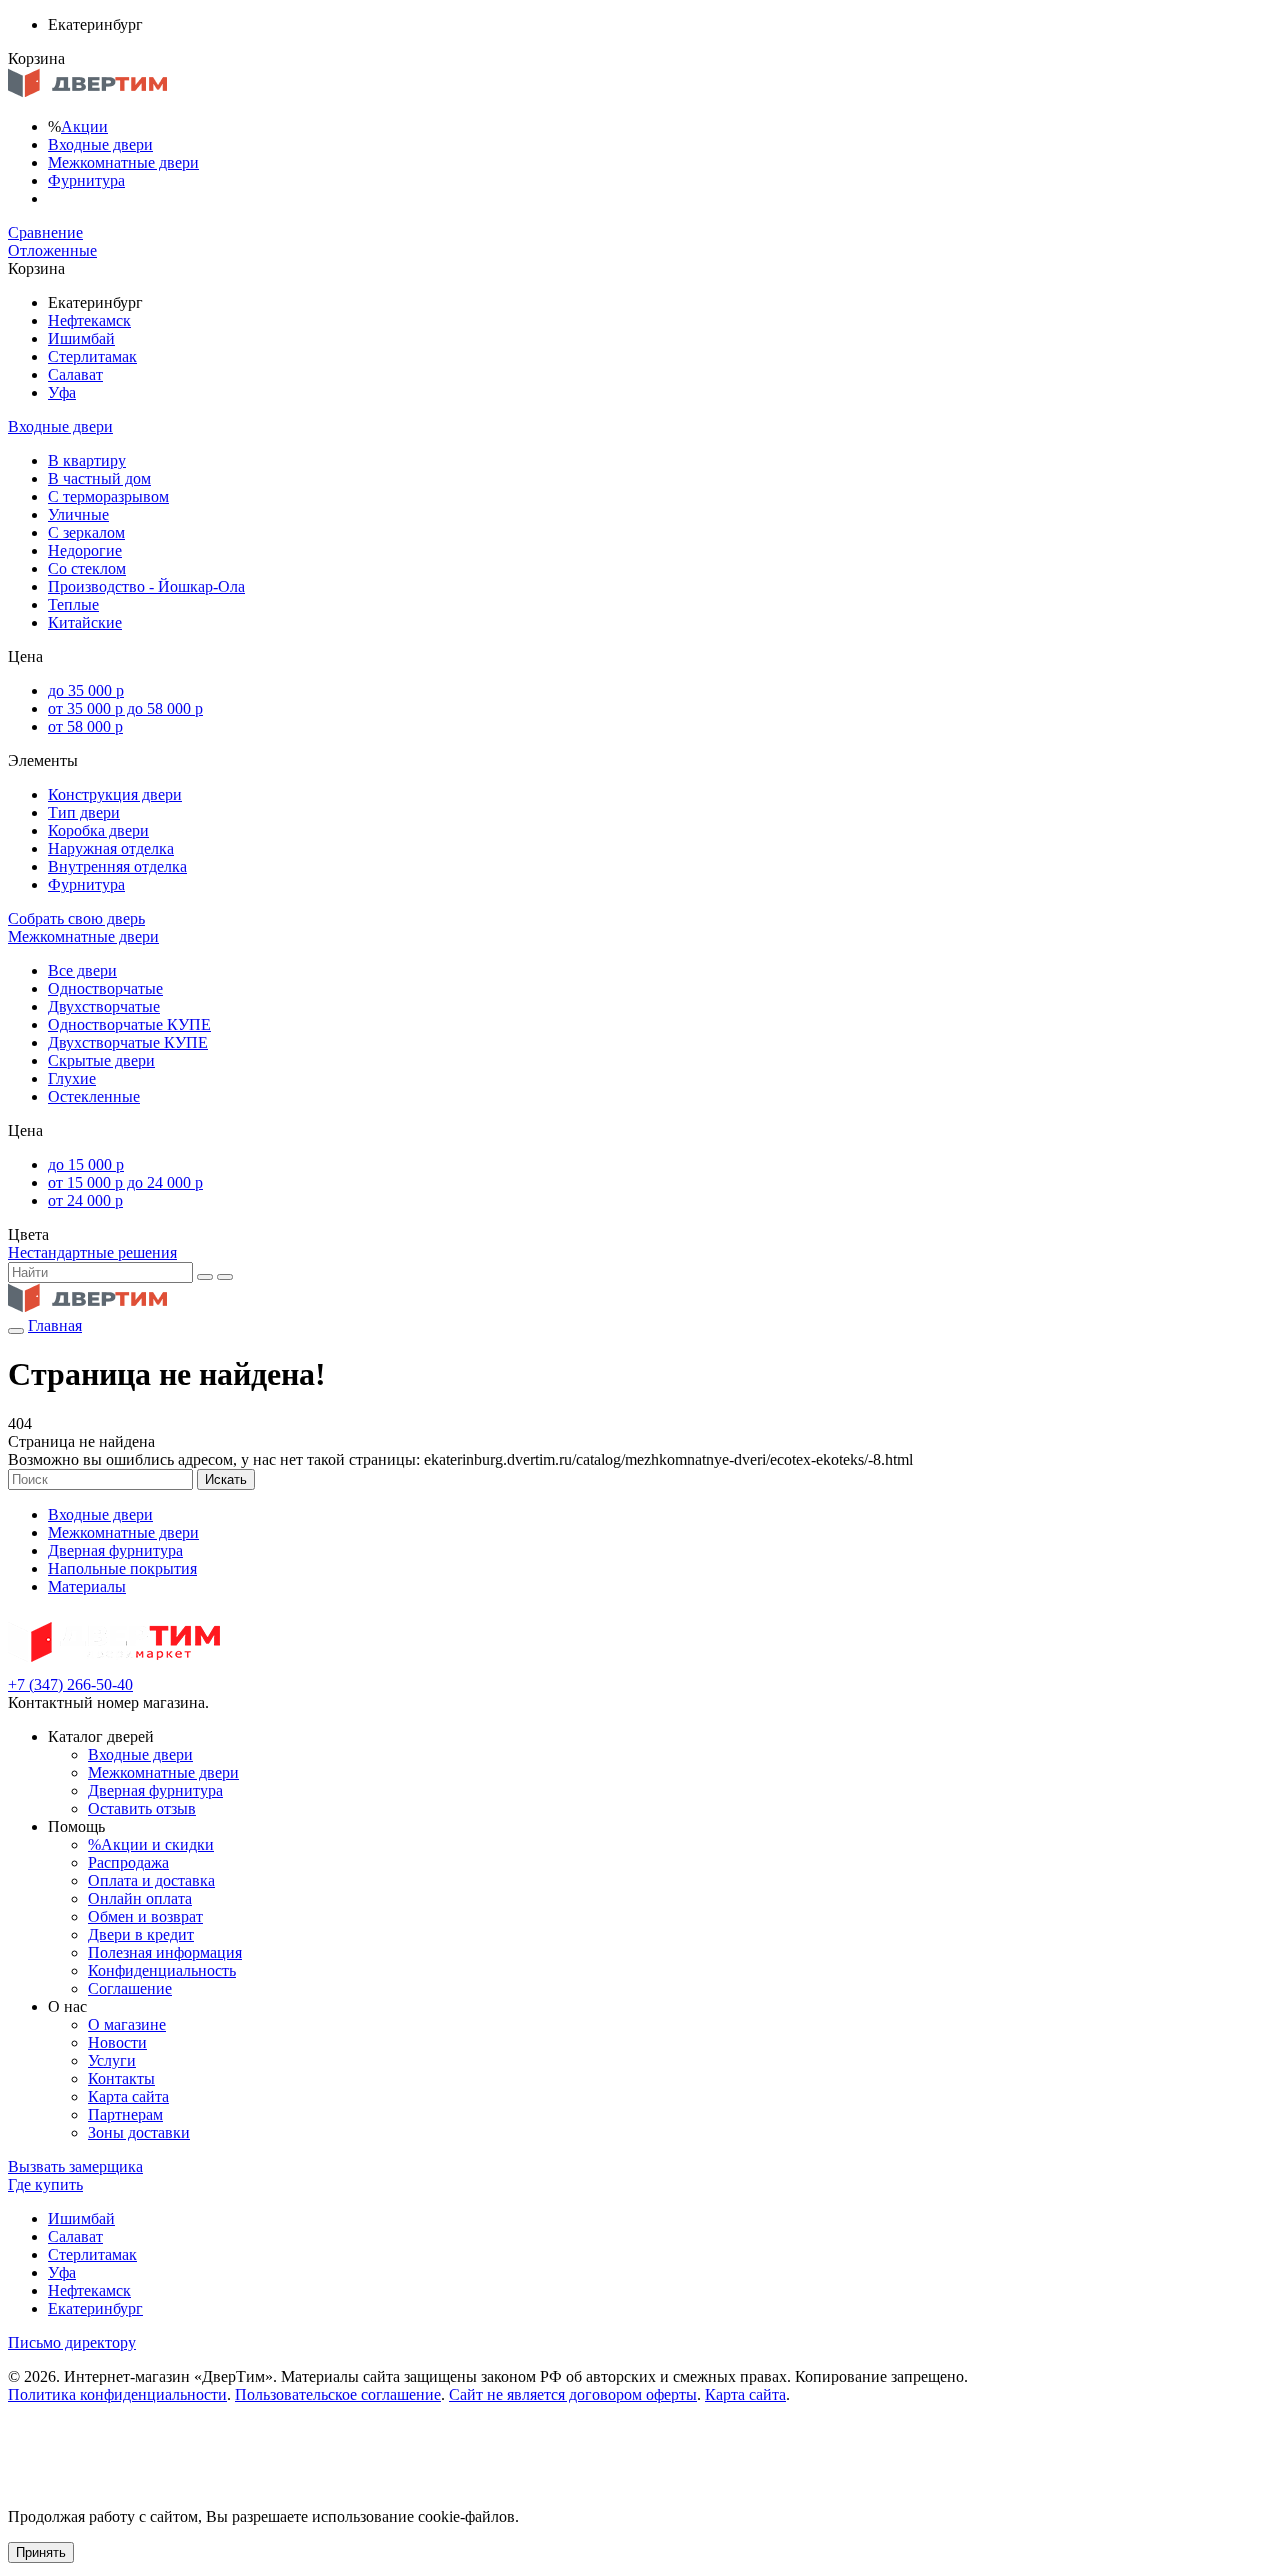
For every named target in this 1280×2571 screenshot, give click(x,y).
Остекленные (94, 1096)
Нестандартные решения (92, 1252)
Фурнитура (86, 180)
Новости (117, 2042)
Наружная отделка (111, 848)
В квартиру (87, 460)
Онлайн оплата (140, 1898)
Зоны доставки (139, 2132)
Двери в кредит (141, 1934)
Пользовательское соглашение (338, 2394)
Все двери (82, 970)
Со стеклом (87, 568)
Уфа (62, 392)
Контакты (121, 2078)
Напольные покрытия (122, 1568)
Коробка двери (98, 830)
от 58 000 (85, 726)
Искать (226, 1479)
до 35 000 (86, 690)
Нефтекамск (89, 320)
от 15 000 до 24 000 (125, 1182)
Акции (84, 126)
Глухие (72, 1078)
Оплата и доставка (151, 1880)
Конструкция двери (115, 794)
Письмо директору (72, 2342)
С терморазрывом (108, 496)
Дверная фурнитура (115, 1550)
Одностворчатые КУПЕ (129, 1024)
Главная (55, 1325)
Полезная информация (165, 1952)
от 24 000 (85, 1200)
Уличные (78, 514)
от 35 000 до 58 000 (125, 708)
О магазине (127, 2024)
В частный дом (99, 478)
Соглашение (130, 1988)
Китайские (85, 622)
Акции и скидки (151, 1844)
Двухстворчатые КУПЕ (128, 1042)
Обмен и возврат (145, 1916)
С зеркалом (86, 532)
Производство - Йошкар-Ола (146, 586)
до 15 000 (86, 1164)
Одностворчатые (105, 988)
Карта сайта (128, 2096)
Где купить (45, 2184)
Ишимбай (81, 338)
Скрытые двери (101, 1060)
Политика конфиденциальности (117, 2394)
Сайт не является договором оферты (573, 2394)
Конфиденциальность (162, 1970)
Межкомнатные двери (123, 162)
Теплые (73, 604)
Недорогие (85, 550)
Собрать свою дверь (76, 918)
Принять (41, 2552)
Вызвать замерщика (75, 2166)
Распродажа (128, 1862)
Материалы (87, 1586)
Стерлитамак (92, 356)
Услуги (112, 2060)
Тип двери (84, 812)
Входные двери (100, 144)
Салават (75, 374)
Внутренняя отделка (117, 866)
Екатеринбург (95, 2308)
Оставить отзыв (142, 1808)
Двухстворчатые (104, 1006)
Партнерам (125, 2114)
